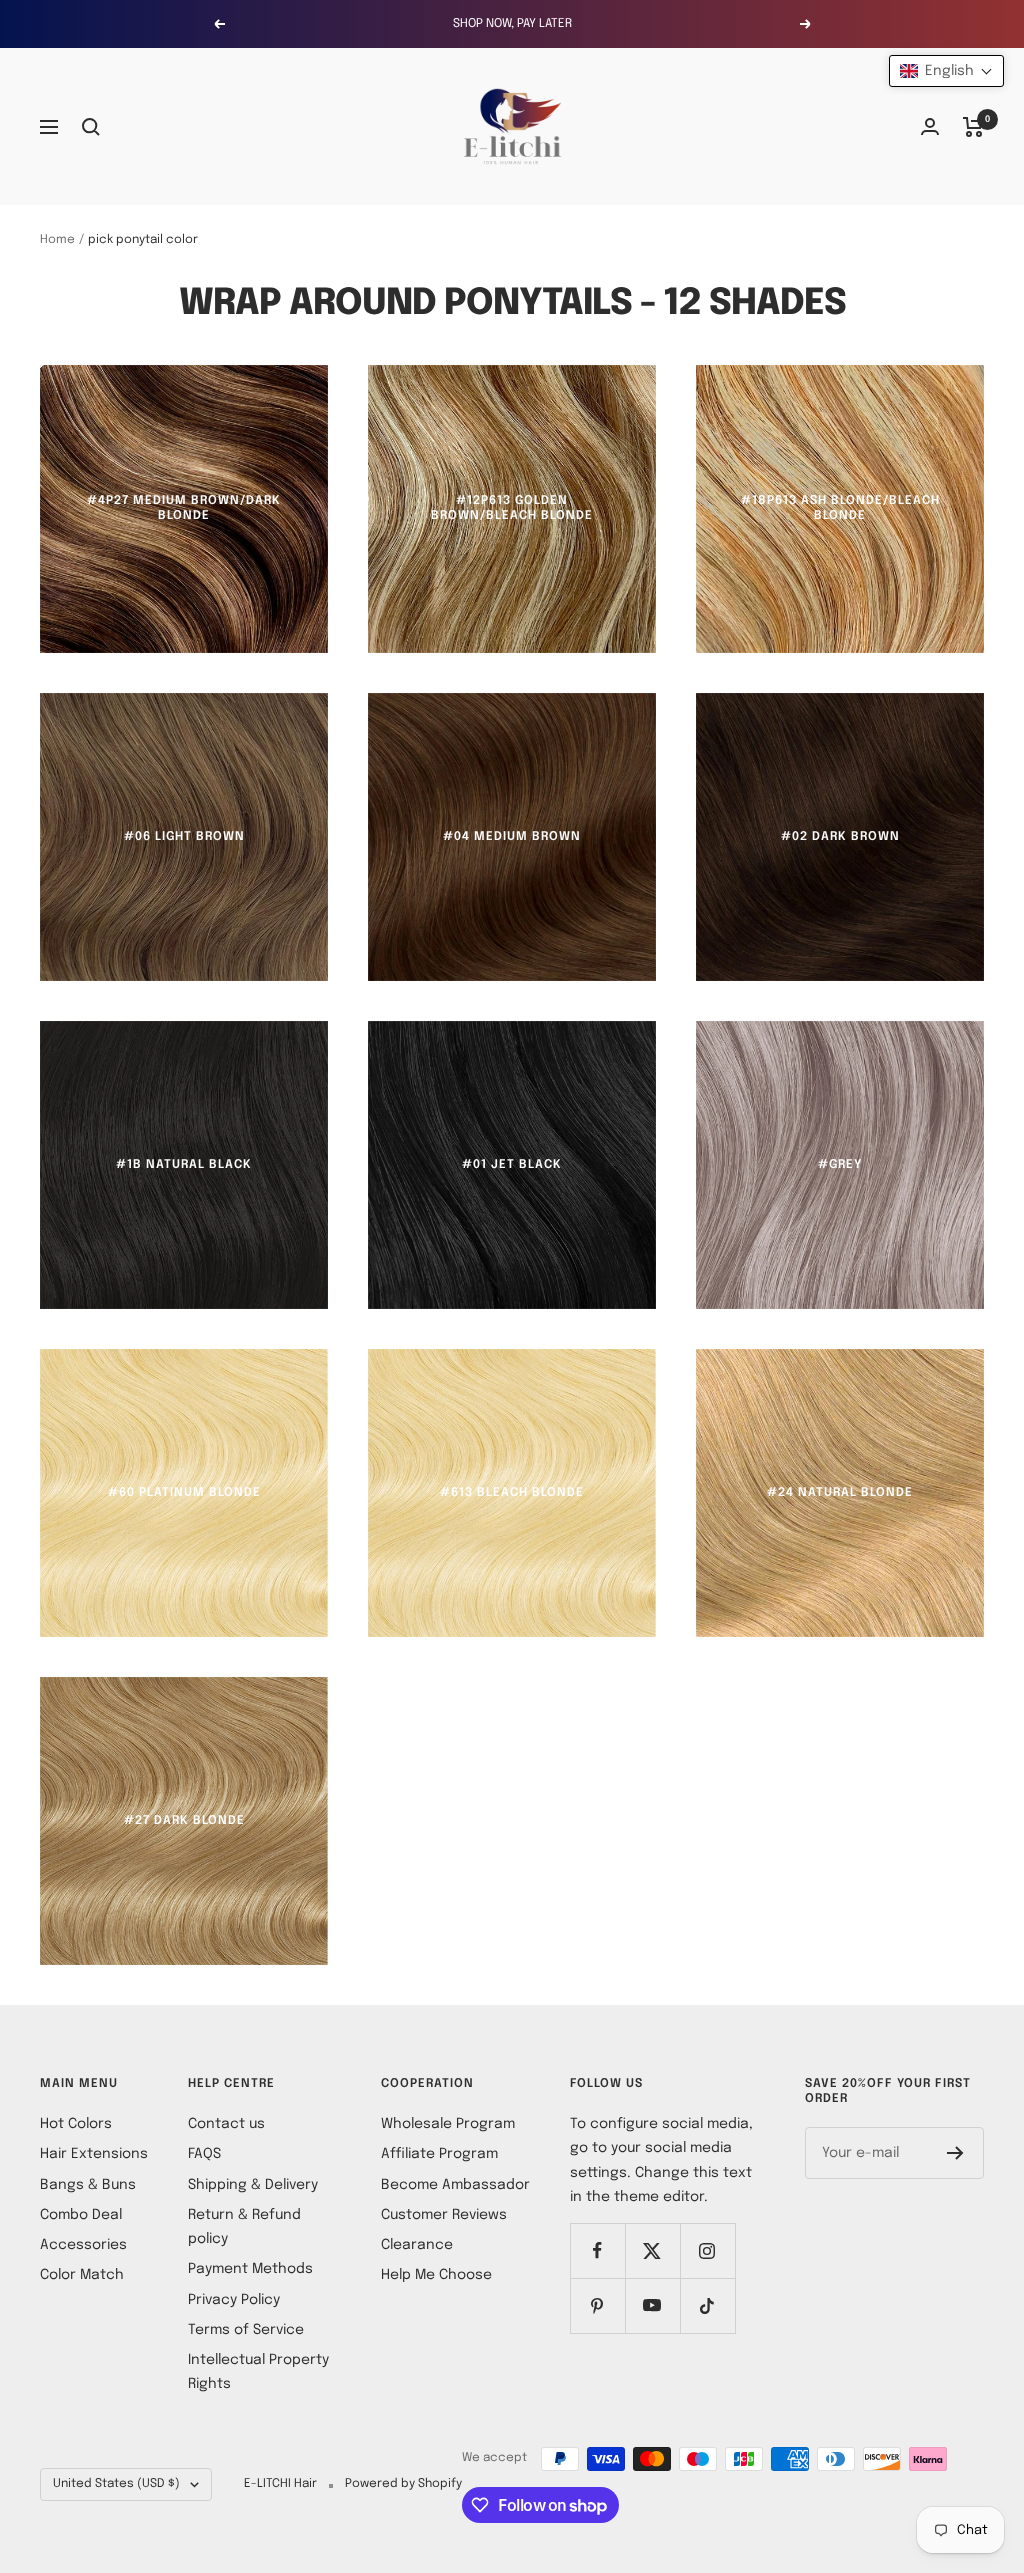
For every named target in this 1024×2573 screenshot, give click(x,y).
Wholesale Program (448, 2124)
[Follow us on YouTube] (652, 2305)
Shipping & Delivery (253, 2185)
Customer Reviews (444, 2215)
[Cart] (973, 127)
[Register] (955, 2153)
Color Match (82, 2275)
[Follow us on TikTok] (707, 2305)
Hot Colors (76, 2124)
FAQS (204, 2154)
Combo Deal (81, 2215)
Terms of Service (246, 2330)
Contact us (226, 2124)
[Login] (930, 126)
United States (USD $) (116, 2484)
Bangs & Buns (88, 2185)
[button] (946, 71)
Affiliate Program (439, 2154)
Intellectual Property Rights (258, 2372)
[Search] (91, 127)
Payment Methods (250, 2269)
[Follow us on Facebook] (597, 2250)
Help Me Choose (436, 2275)
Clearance (417, 2245)
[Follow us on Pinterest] (597, 2305)
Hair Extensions (94, 2154)
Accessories (83, 2245)
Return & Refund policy (244, 2227)
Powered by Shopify (403, 2484)
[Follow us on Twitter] (652, 2250)
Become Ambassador (455, 2185)
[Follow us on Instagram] (707, 2250)
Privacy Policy (234, 2300)
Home (57, 240)
